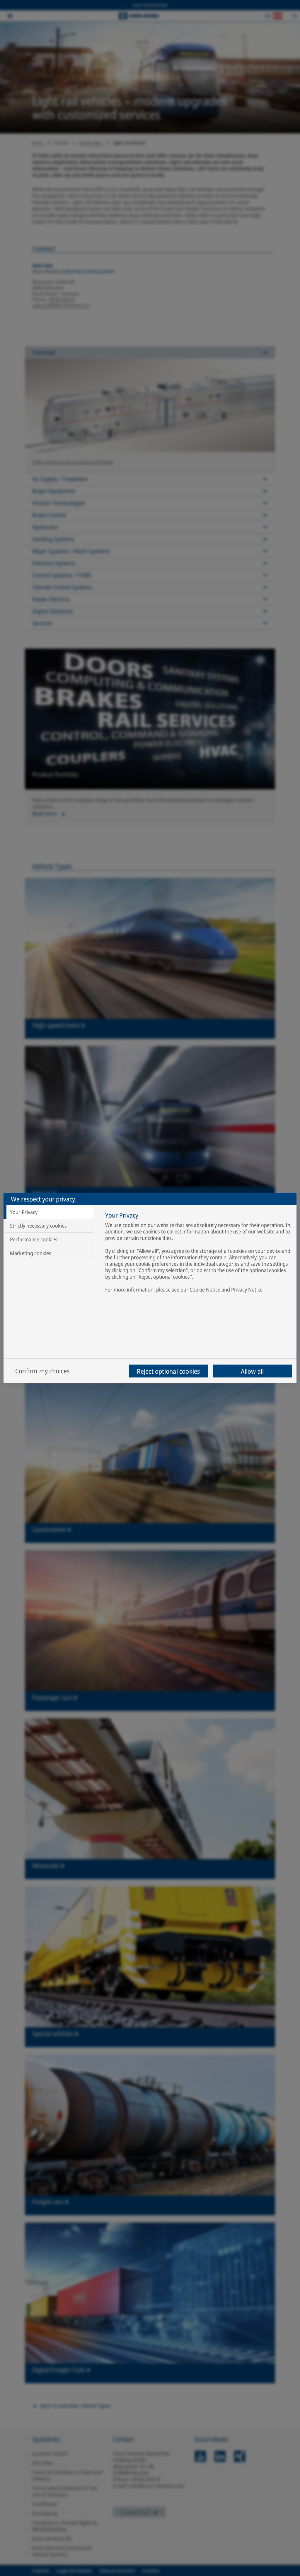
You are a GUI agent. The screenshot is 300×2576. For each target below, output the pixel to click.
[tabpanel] (198, 1253)
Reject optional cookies (168, 1371)
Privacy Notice (247, 1289)
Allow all (252, 1371)
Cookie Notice (205, 1289)
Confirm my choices (42, 1371)
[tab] (48, 1212)
